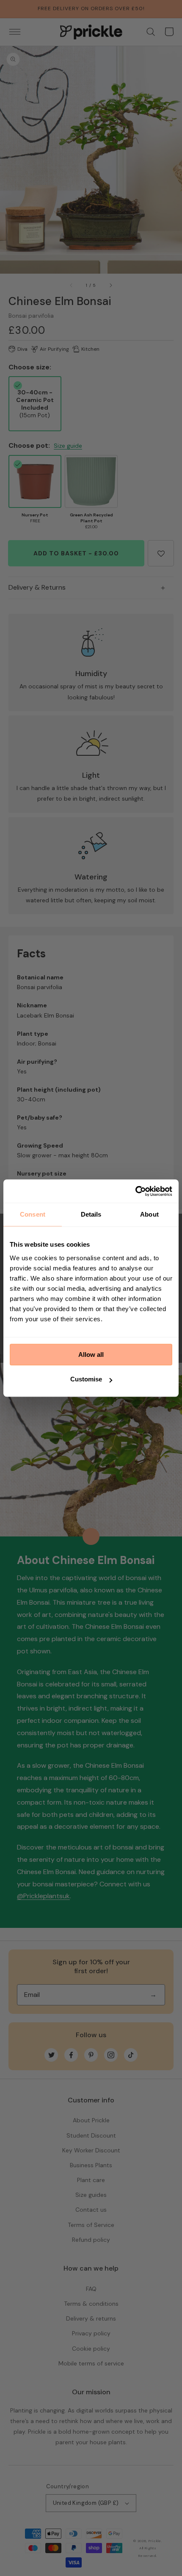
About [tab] (149, 1214)
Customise (86, 1379)
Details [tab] (91, 1214)
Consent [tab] (33, 1214)
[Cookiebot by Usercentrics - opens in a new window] (135, 1191)
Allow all (91, 1355)
